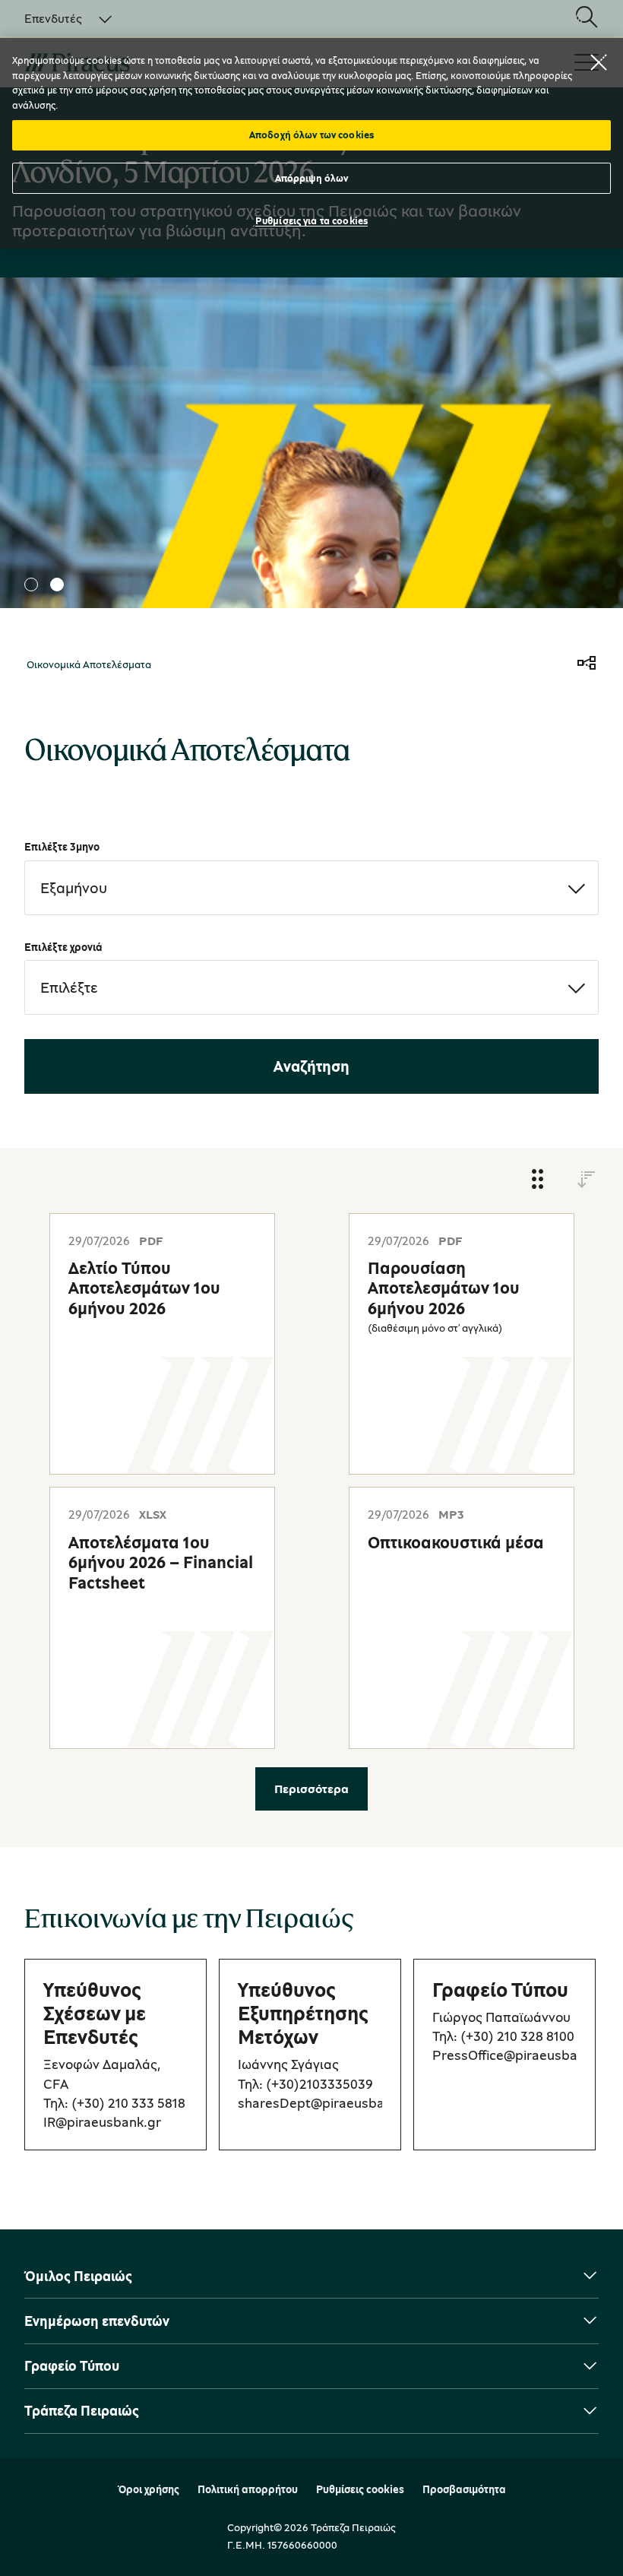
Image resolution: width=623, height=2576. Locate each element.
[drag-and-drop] (538, 1180)
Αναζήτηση (311, 1066)
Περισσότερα (311, 1789)
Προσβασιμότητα (464, 2489)
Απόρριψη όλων (312, 178)
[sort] (587, 1180)
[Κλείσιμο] (599, 62)
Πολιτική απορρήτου (248, 2489)
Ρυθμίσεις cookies (360, 2489)
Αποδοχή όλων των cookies (311, 135)
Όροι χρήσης (149, 2489)
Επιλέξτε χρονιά (63, 947)
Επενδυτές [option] (53, 18)
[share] (587, 664)
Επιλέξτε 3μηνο (62, 846)
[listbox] (59, 18)
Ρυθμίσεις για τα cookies (311, 220)
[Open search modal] (587, 18)
